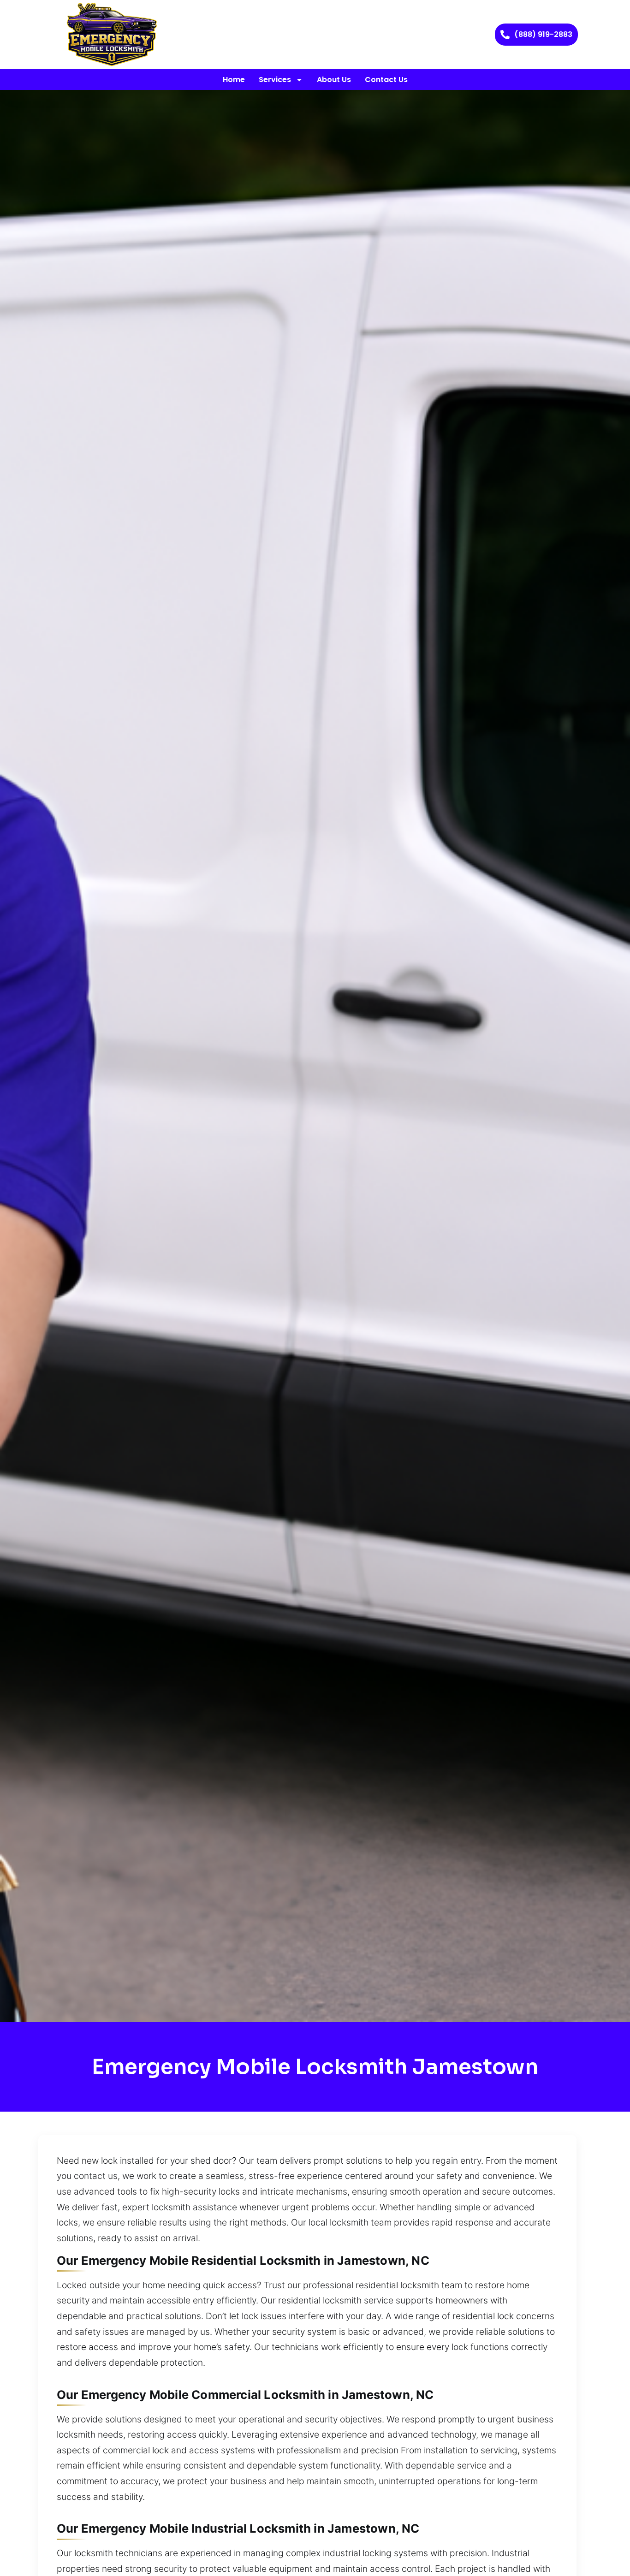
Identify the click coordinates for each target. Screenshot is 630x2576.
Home (234, 80)
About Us (334, 80)
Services (275, 80)
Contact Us (386, 80)
